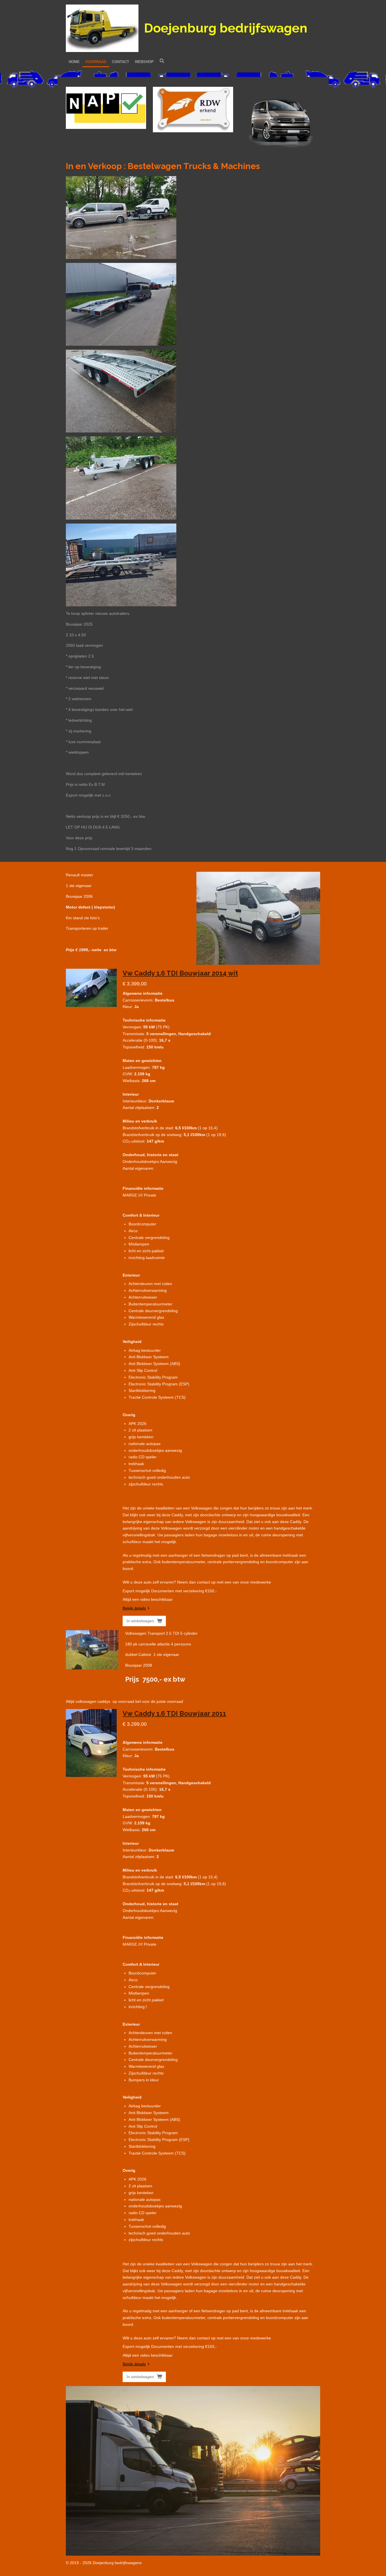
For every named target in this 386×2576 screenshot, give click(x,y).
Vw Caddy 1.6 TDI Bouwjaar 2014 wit (180, 973)
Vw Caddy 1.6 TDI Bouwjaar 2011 (174, 1713)
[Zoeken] (162, 61)
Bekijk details (134, 1608)
